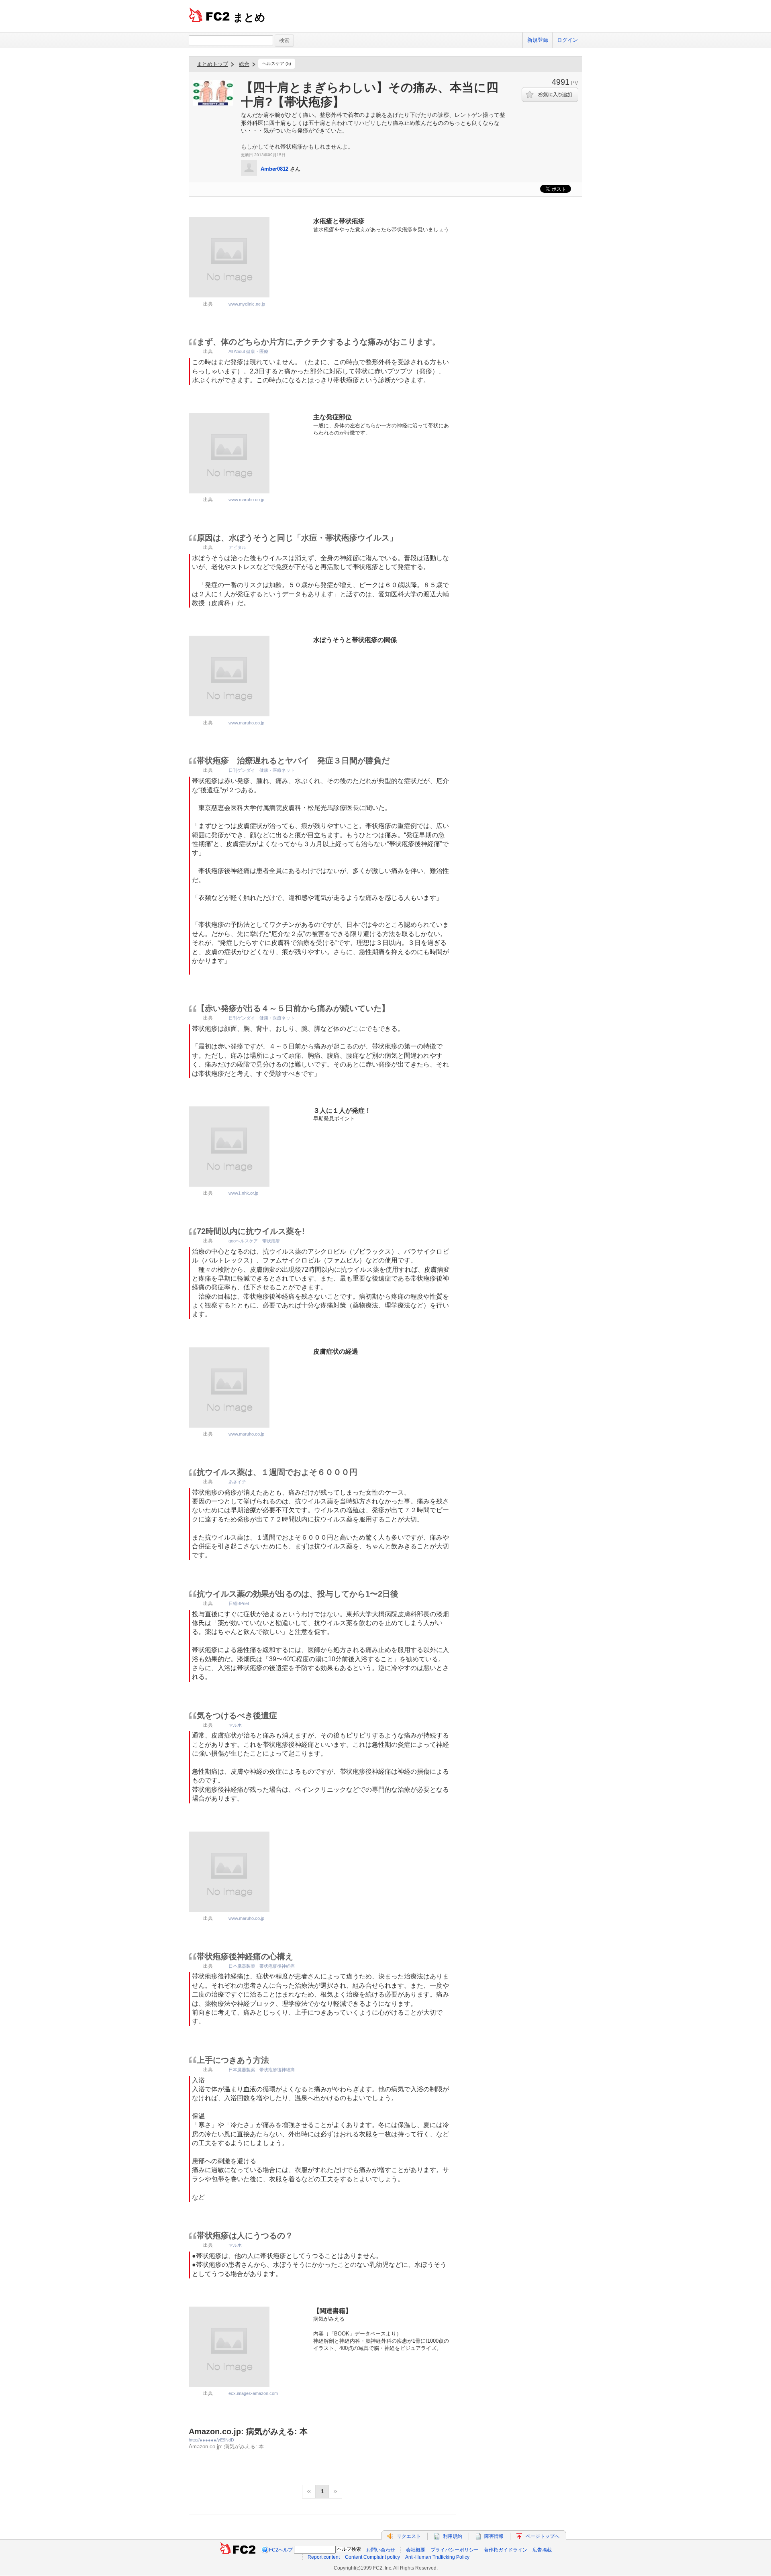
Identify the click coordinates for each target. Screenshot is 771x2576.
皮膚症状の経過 (336, 1351)
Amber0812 (274, 169)
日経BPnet (239, 1603)
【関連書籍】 (332, 2311)
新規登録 (538, 40)
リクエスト (409, 2536)
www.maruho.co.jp (246, 500)
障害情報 (494, 2536)
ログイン (567, 40)
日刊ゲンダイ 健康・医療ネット (262, 770)
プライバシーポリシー (455, 2550)
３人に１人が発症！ (342, 1111)
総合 (244, 64)
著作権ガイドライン (506, 2550)
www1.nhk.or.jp (243, 1193)
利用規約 (453, 2536)
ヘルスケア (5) (277, 63)
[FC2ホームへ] (238, 2550)
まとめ (249, 17)
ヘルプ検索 (349, 2549)
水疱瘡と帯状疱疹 (339, 221)
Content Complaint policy (372, 2557)
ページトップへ (543, 2536)
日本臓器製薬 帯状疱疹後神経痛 (262, 1966)
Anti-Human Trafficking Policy (437, 2557)
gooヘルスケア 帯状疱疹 (254, 1241)
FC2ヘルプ (281, 2550)
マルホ (235, 1725)
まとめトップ (212, 64)
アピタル (237, 547)
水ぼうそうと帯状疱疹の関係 (355, 640)
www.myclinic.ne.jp (247, 304)
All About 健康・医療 (248, 351)
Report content (324, 2557)
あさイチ (237, 1482)
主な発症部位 (332, 417)
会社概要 (416, 2550)
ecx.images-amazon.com (253, 2393)
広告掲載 (542, 2550)
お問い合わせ (381, 2550)
